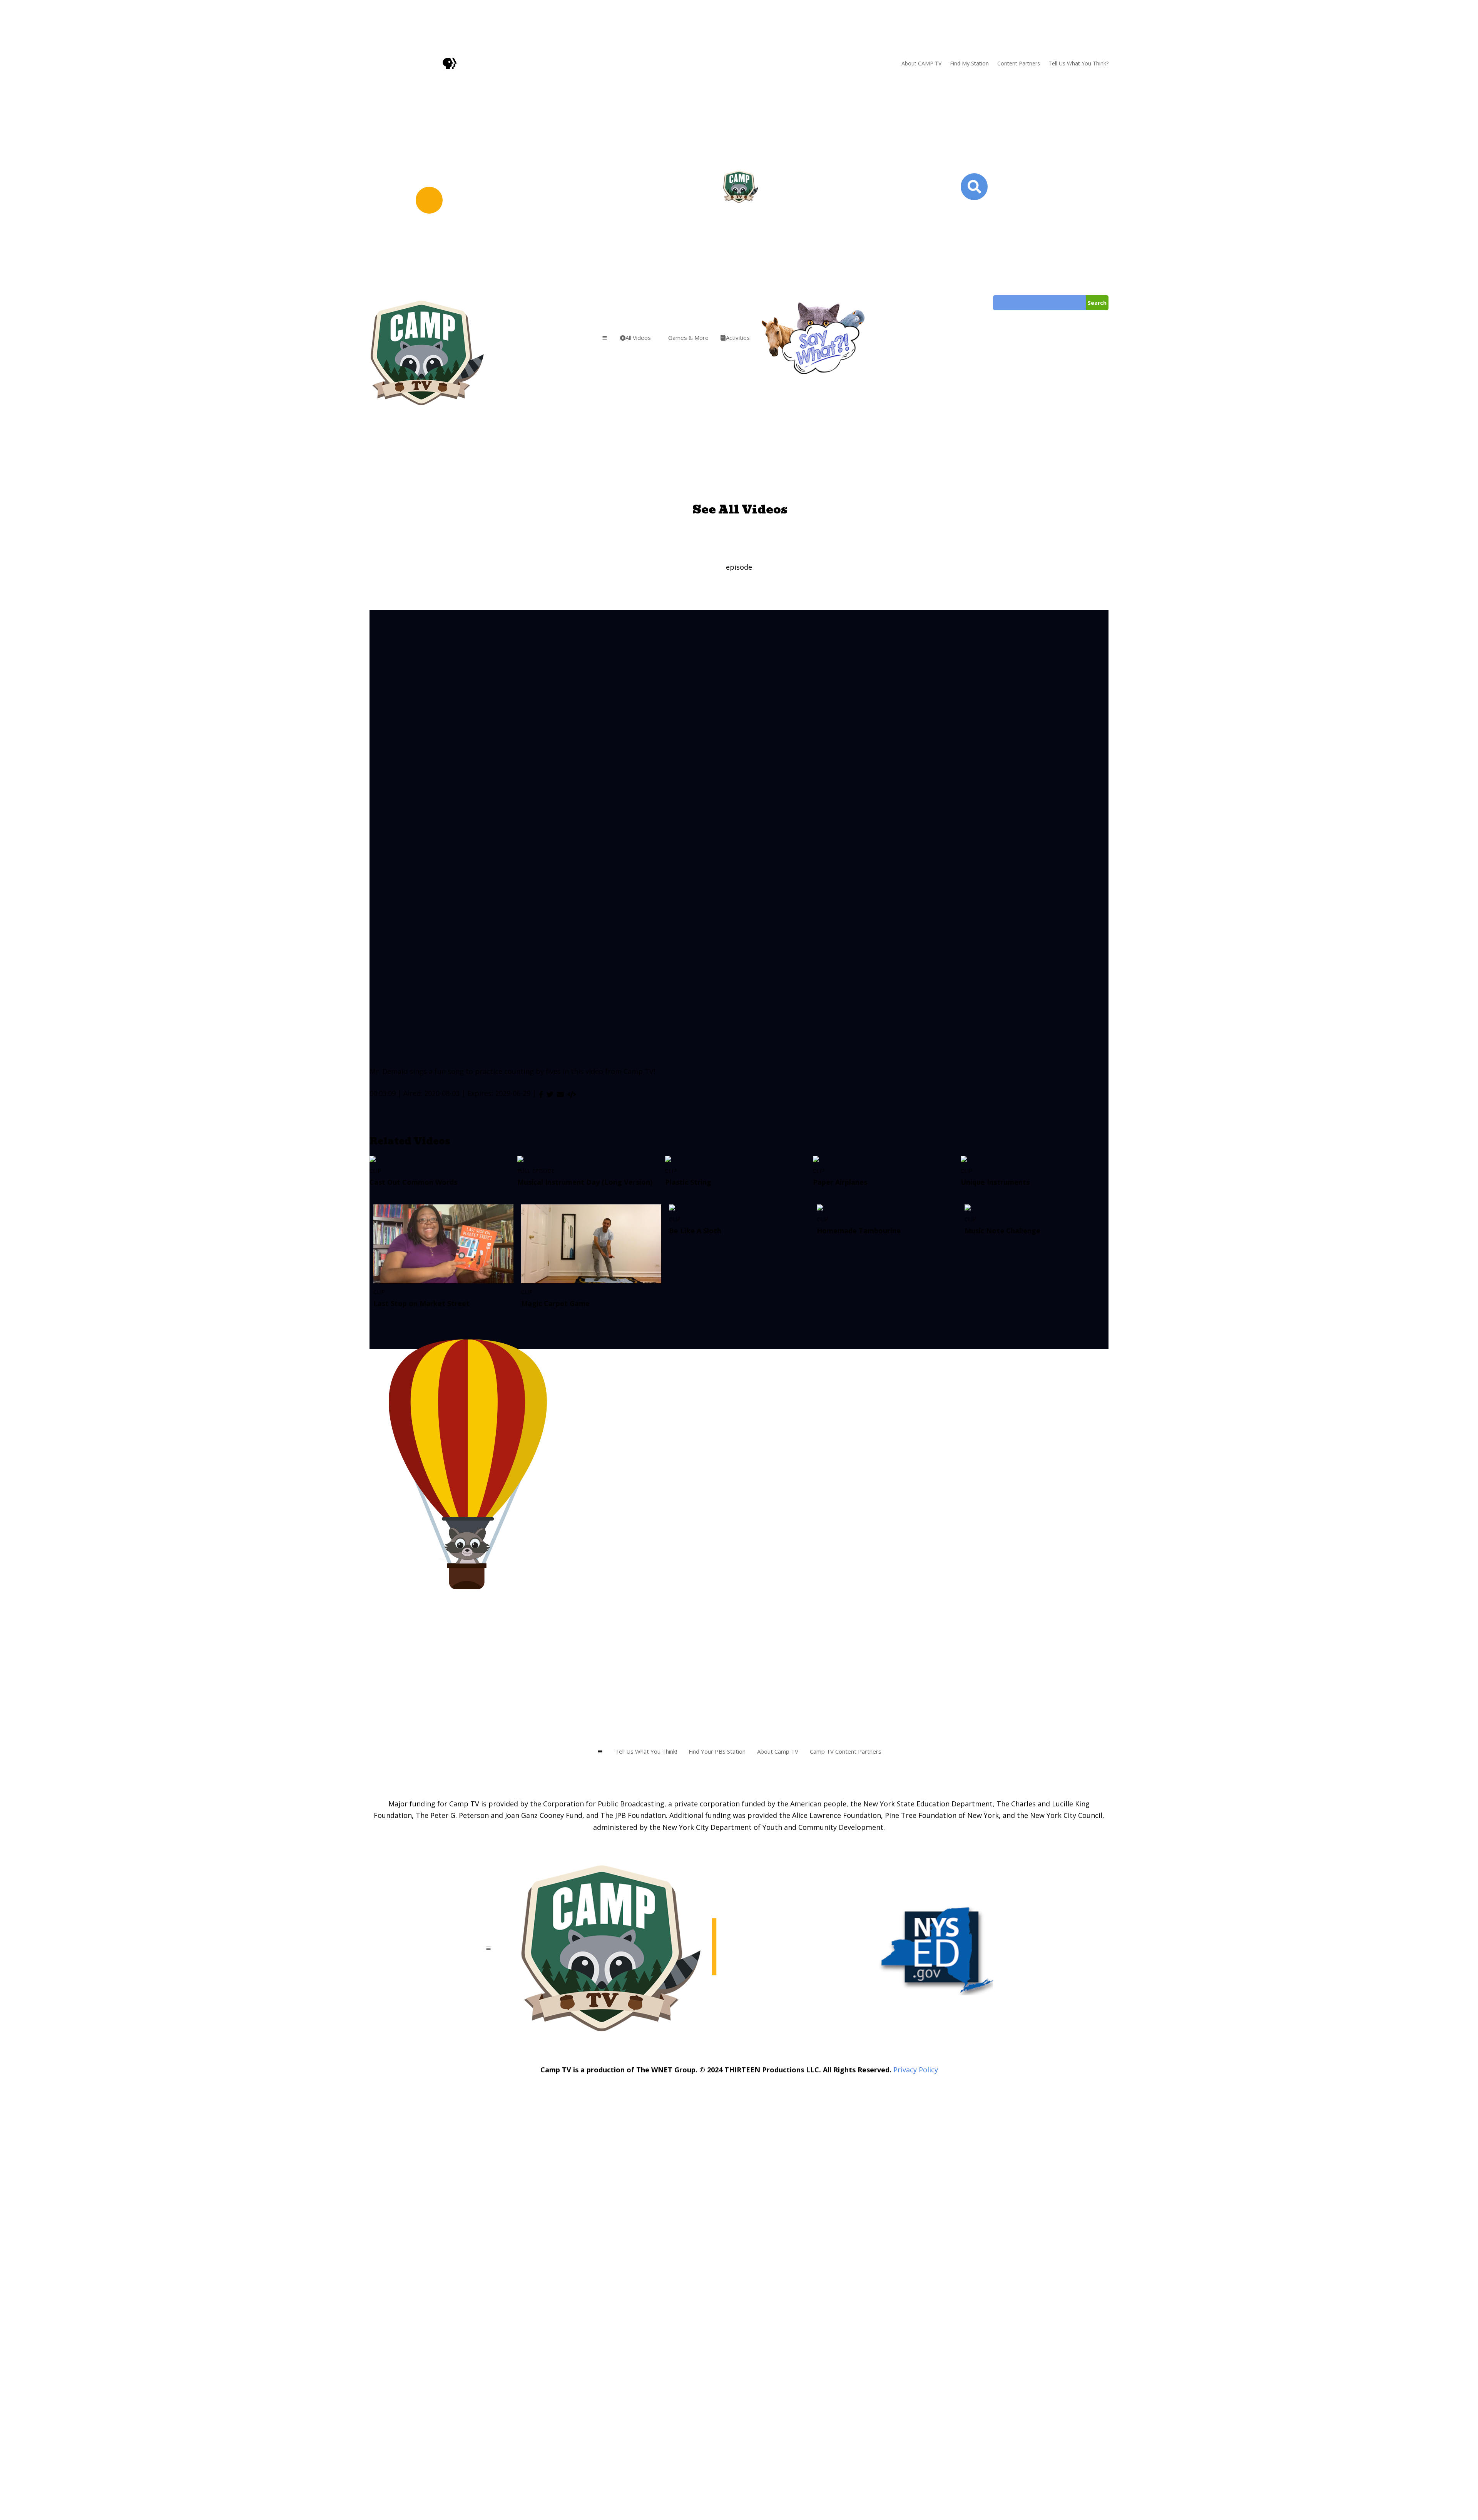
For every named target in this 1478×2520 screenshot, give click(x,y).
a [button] (605, 338)
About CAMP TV (921, 63)
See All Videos (740, 509)
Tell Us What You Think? (1078, 63)
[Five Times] (572, 1094)
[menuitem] (635, 338)
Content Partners (1019, 63)
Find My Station (969, 63)
